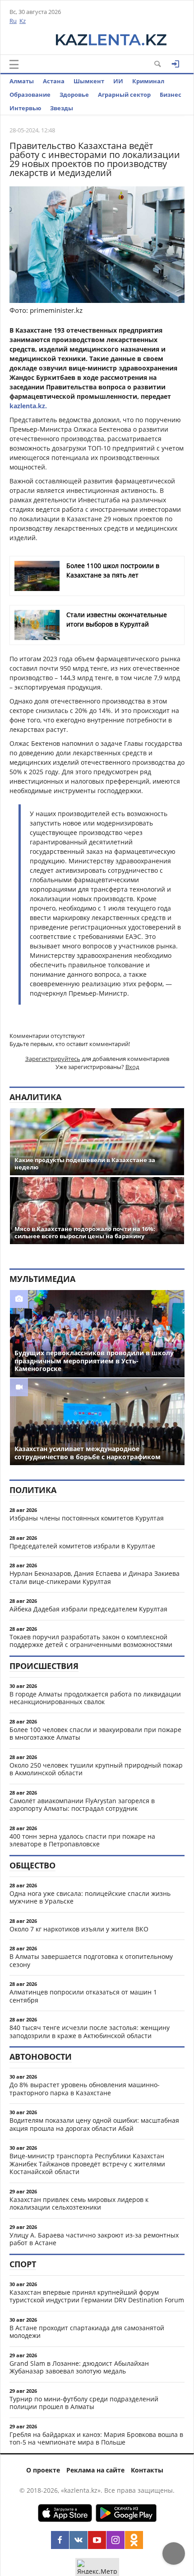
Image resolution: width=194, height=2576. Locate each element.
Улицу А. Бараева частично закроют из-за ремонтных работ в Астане (94, 2239)
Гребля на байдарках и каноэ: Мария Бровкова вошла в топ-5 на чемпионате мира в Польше (96, 2438)
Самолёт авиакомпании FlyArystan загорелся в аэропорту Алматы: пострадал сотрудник (82, 1805)
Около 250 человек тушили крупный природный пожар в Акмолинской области (96, 1769)
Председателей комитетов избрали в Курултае (82, 1546)
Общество (32, 1865)
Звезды (62, 108)
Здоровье (74, 95)
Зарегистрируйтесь (53, 1059)
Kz (23, 21)
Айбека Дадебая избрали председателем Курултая (88, 1609)
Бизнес (171, 95)
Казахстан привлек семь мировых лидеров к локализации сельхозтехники (79, 2204)
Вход (132, 1067)
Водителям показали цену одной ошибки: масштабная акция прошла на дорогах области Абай (94, 2124)
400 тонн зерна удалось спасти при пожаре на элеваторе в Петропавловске (82, 1840)
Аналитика (35, 1097)
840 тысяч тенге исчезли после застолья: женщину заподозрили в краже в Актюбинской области (90, 2032)
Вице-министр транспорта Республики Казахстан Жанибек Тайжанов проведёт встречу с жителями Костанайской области (87, 2164)
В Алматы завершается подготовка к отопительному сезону (91, 1960)
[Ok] (134, 2540)
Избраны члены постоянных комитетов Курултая (87, 1518)
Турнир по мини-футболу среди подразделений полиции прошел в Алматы (84, 2403)
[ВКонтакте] (79, 2540)
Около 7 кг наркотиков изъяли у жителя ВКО (79, 1929)
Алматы (22, 81)
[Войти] (176, 64)
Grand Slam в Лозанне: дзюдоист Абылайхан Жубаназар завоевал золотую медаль (79, 2367)
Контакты (147, 2470)
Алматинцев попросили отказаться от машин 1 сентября (83, 1996)
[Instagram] (115, 2540)
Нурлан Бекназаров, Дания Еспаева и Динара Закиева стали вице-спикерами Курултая (95, 1577)
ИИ (118, 81)
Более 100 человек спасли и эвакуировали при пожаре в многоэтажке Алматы (95, 1734)
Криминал (148, 81)
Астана (54, 81)
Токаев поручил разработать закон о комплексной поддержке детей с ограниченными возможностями (91, 1641)
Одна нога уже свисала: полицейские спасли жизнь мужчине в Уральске (90, 1897)
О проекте (43, 2470)
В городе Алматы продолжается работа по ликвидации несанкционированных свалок (95, 1698)
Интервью (25, 108)
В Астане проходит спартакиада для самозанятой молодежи (87, 2332)
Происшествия (44, 1666)
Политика (33, 1490)
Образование (30, 95)
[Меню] (14, 64)
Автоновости (41, 2057)
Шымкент (89, 81)
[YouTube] (97, 2540)
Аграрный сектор (124, 95)
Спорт (23, 2264)
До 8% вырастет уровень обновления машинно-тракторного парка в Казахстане (85, 2089)
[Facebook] (60, 2540)
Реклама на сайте (95, 2470)
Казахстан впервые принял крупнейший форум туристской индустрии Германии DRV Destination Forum (97, 2296)
